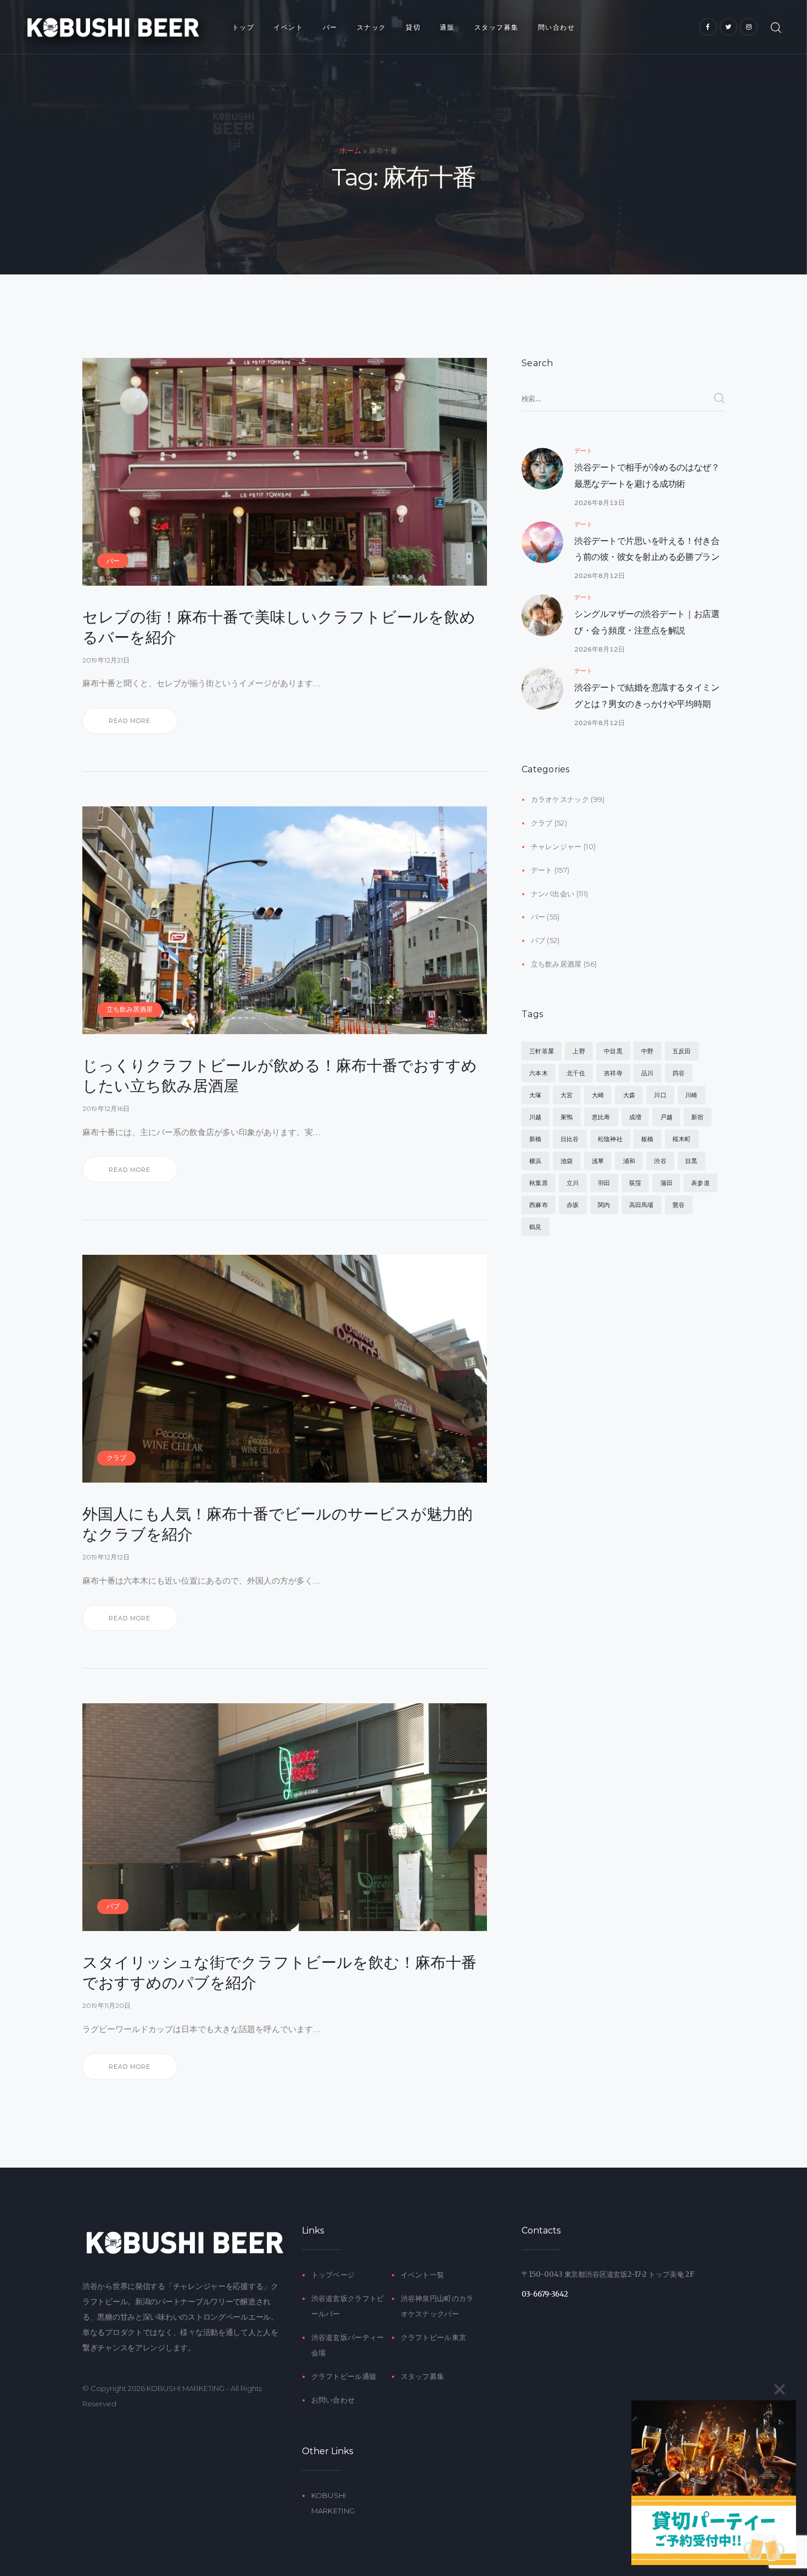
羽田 (604, 1183)
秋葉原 (539, 1183)
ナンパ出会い (553, 894)
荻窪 (635, 1183)
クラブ (116, 1458)
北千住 (576, 1073)
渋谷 (660, 1161)
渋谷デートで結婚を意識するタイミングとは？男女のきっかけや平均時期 (647, 696)
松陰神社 (610, 1139)
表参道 (700, 1183)
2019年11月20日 (107, 2005)
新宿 (697, 1117)
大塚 (535, 1095)
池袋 (567, 1161)
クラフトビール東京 (434, 2337)
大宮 (567, 1095)
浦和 (629, 1161)
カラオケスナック (560, 799)
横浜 (535, 1161)
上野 (579, 1051)
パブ (113, 1906)
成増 (635, 1117)
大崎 (598, 1095)
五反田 (682, 1051)
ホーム (351, 151)
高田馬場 (641, 1205)
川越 (535, 1117)
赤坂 (573, 1205)
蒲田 (666, 1183)
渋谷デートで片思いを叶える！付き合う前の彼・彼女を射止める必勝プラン (647, 549)
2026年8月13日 (599, 503)
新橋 (535, 1139)
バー (113, 561)
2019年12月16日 (106, 1109)
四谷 (679, 1073)
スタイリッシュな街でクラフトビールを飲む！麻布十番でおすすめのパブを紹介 (279, 1972)
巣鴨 (567, 1117)
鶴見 (535, 1227)
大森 (629, 1095)
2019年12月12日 (106, 1557)
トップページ (333, 2275)
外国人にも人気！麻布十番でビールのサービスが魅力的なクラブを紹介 (278, 1524)
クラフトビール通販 (344, 2376)
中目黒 (613, 1051)
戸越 (666, 1117)
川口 (660, 1095)
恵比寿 (601, 1117)
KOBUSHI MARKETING (186, 2388)
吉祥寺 (613, 1073)
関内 (604, 1205)
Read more (130, 721)
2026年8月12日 (599, 576)
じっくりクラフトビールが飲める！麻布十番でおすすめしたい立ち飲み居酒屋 (280, 1075)
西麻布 (539, 1205)
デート (583, 451)
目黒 (691, 1161)
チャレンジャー (556, 846)
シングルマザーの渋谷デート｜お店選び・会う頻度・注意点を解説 (647, 622)
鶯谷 (679, 1205)
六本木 (539, 1073)
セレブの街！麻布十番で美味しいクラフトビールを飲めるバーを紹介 (279, 627)
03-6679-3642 (545, 2294)
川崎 (691, 1095)
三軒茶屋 (542, 1051)
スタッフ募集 (423, 2376)
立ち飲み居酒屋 (130, 1009)
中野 (647, 1051)
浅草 (598, 1161)
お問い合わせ (333, 2400)
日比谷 (570, 1139)
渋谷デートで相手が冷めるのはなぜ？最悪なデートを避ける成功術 (647, 476)
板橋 (647, 1139)
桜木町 (682, 1139)
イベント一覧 (423, 2275)
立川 (573, 1183)
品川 (647, 1073)
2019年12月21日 (106, 660)
